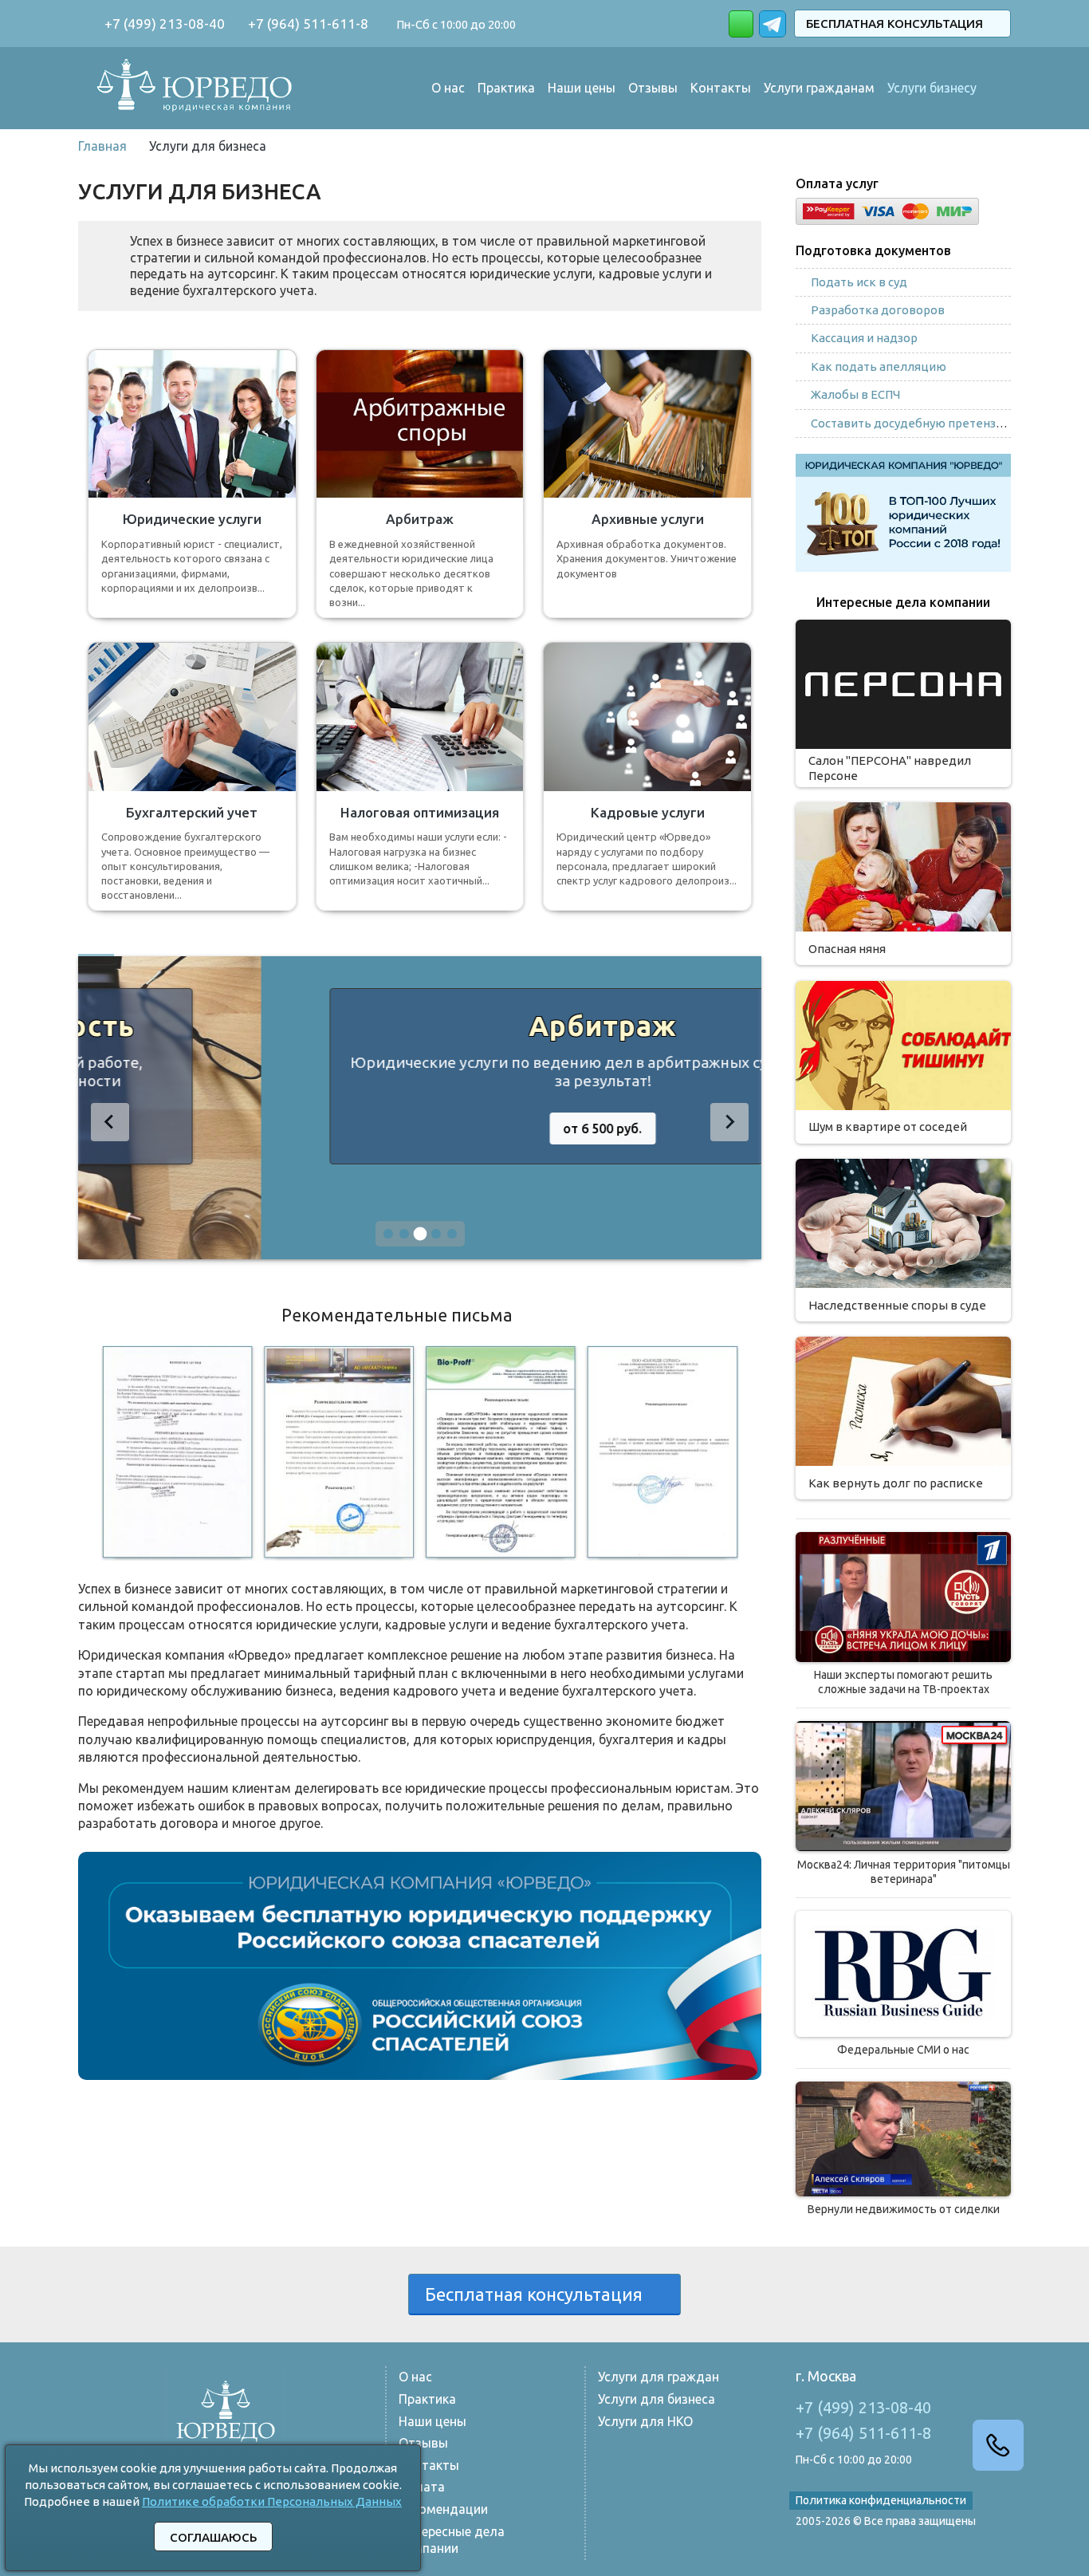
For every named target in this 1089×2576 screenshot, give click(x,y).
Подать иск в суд (859, 282)
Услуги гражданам (819, 88)
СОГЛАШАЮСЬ (213, 2537)
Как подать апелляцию (879, 366)
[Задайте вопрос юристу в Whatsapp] (741, 24)
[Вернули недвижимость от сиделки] (903, 2139)
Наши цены (582, 88)
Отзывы (653, 88)
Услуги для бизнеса (657, 2399)
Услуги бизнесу (932, 88)
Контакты (721, 88)
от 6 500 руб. (420, 1128)
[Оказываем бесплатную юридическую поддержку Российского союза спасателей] (420, 1964)
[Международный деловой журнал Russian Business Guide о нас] (903, 1974)
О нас (448, 88)
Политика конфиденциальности (881, 2500)
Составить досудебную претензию (912, 423)
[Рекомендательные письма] (420, 1451)
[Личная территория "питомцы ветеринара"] (903, 1786)
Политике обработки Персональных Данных (272, 2501)
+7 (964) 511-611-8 (307, 24)
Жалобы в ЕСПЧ (855, 394)
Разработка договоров (878, 310)
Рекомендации (443, 2509)
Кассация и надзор (864, 338)
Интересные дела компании (452, 2540)
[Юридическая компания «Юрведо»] (195, 87)
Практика (506, 88)
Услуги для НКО (645, 2421)
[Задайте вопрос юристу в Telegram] (774, 22)
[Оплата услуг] (887, 208)
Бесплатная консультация (898, 24)
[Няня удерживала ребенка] (903, 1597)
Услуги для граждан (659, 2377)
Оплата (422, 2487)
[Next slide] (729, 1122)
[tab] (388, 1234)
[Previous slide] (110, 1122)
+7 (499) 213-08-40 (163, 24)
